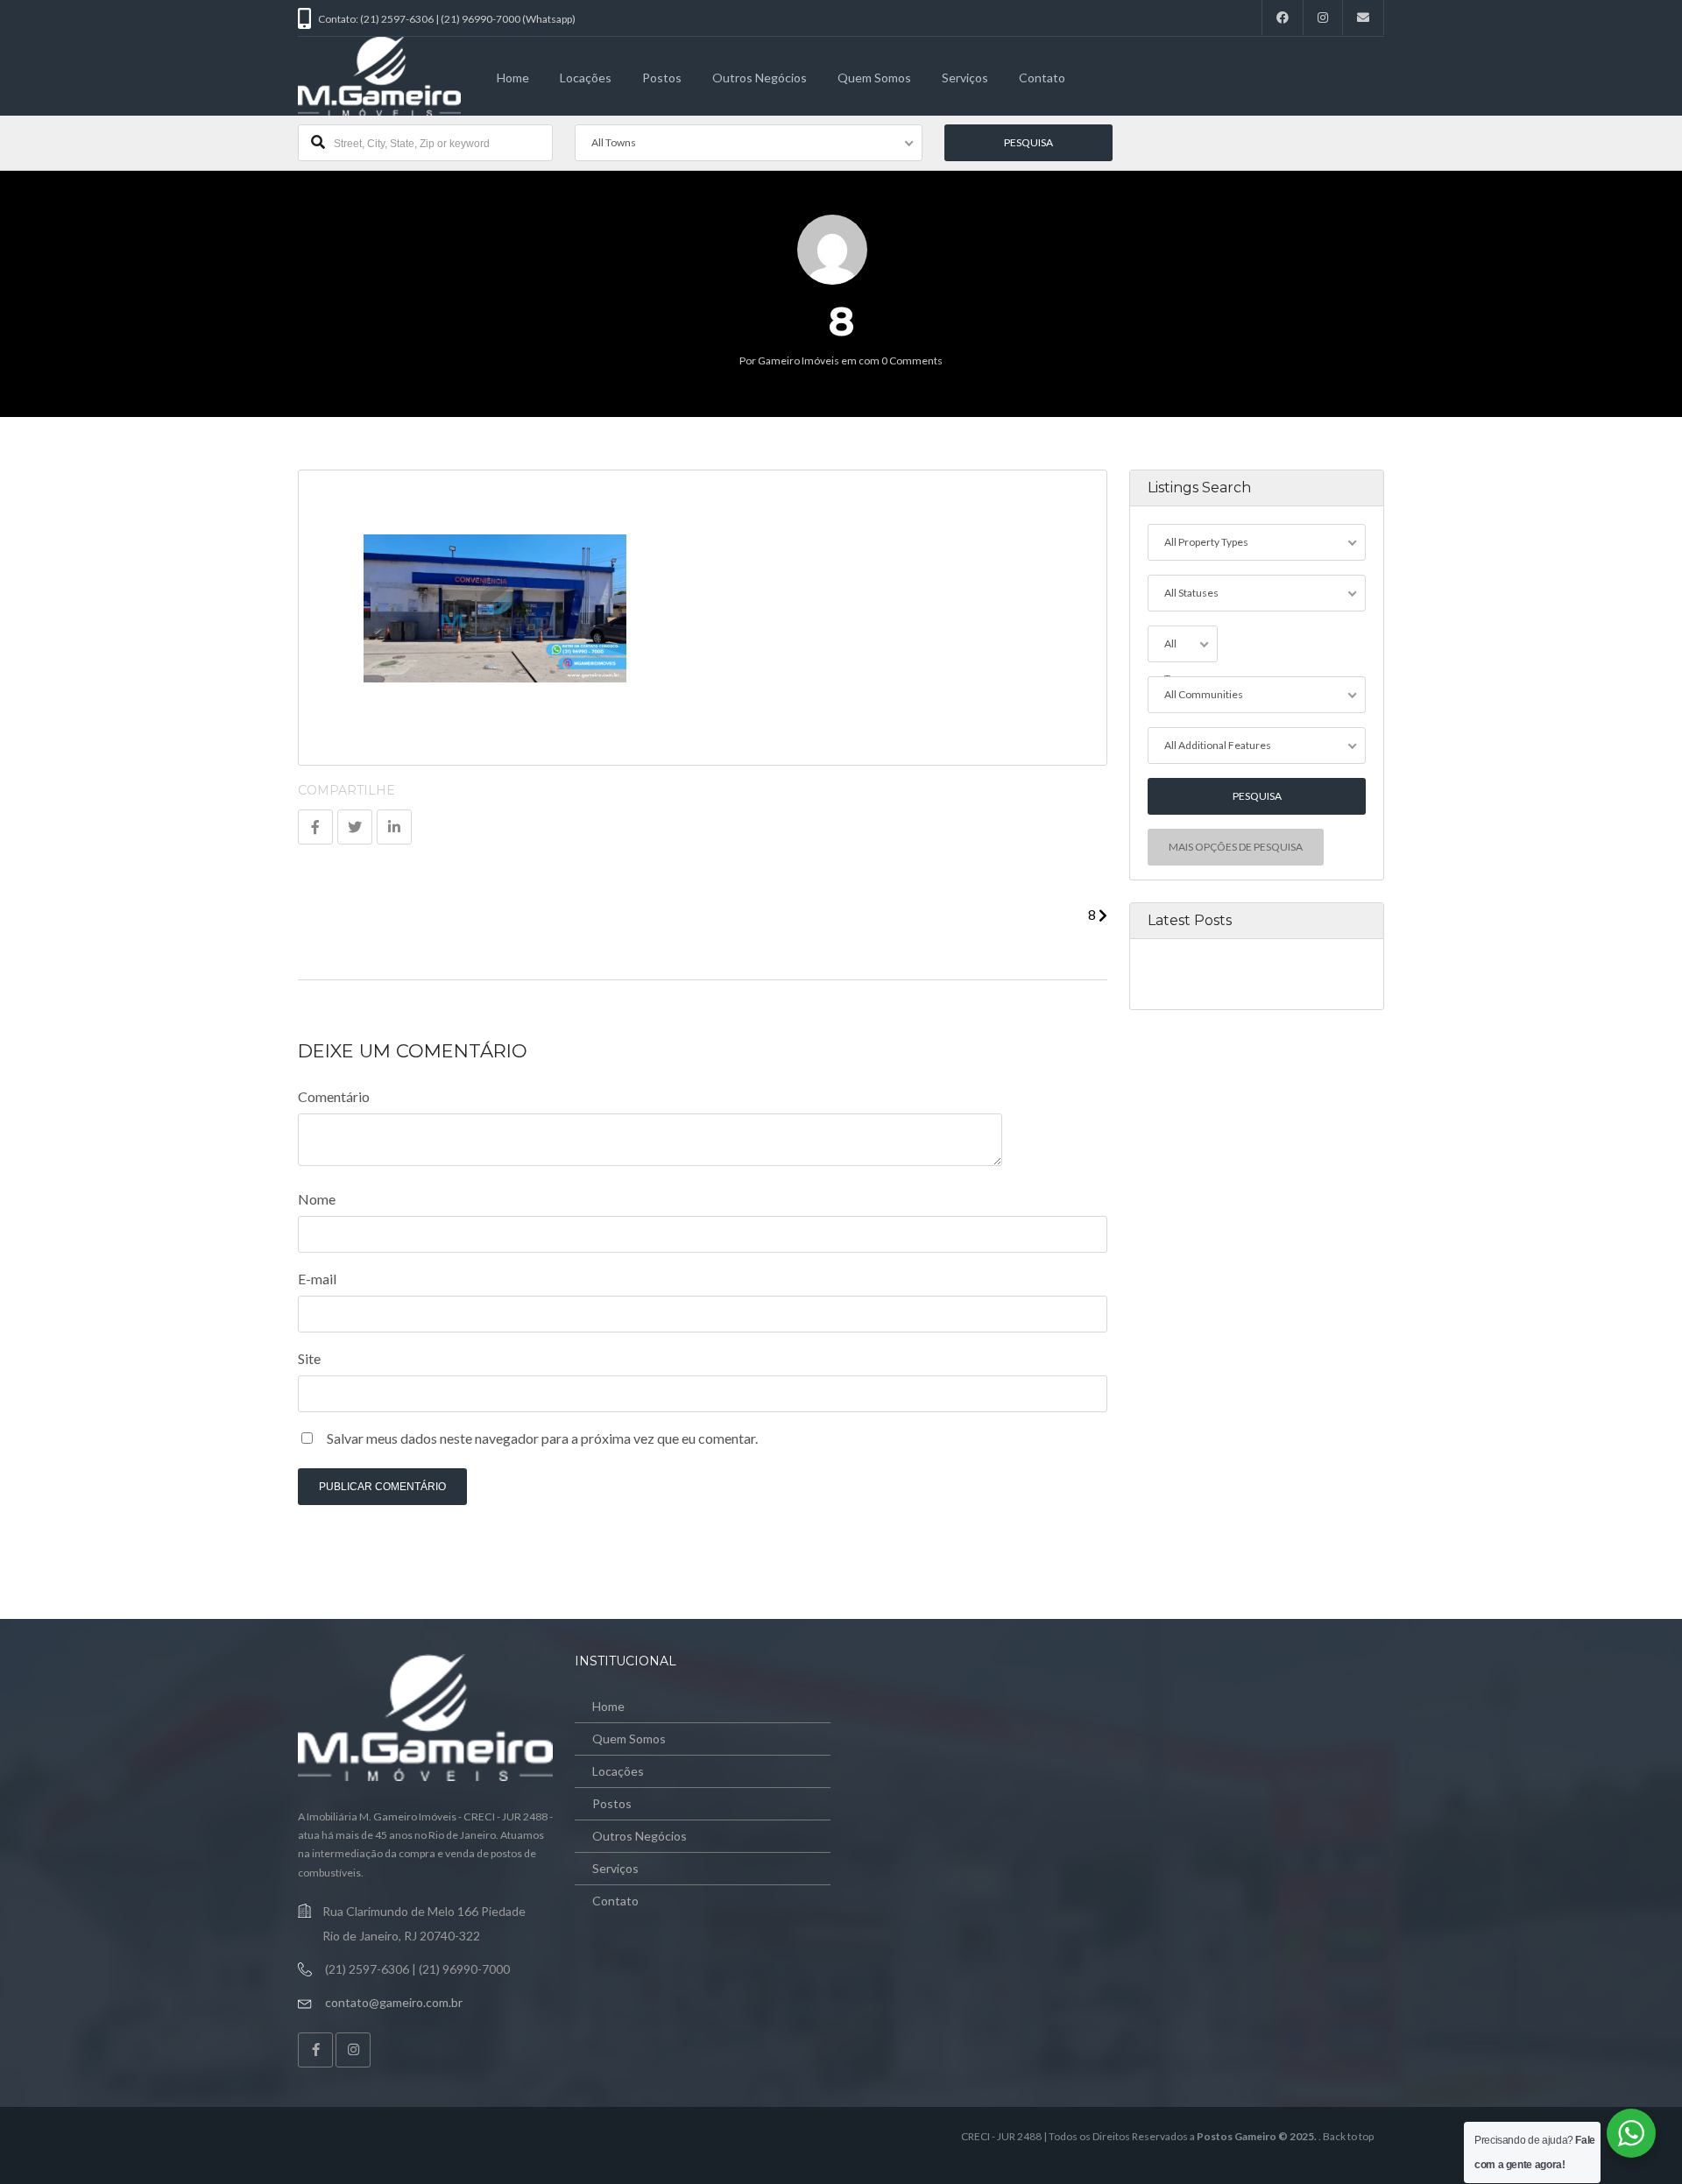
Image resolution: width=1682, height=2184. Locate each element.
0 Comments (912, 360)
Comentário (334, 1096)
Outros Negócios (760, 78)
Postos (662, 78)
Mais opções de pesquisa (1236, 847)
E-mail (317, 1279)
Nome (317, 1199)
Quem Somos (874, 78)
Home (513, 78)
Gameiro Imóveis (799, 360)
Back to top (1348, 2136)
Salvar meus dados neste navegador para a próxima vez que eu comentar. (542, 1438)
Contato (1042, 78)
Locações (586, 78)
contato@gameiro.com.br (394, 2002)
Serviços (965, 78)
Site (309, 1358)
